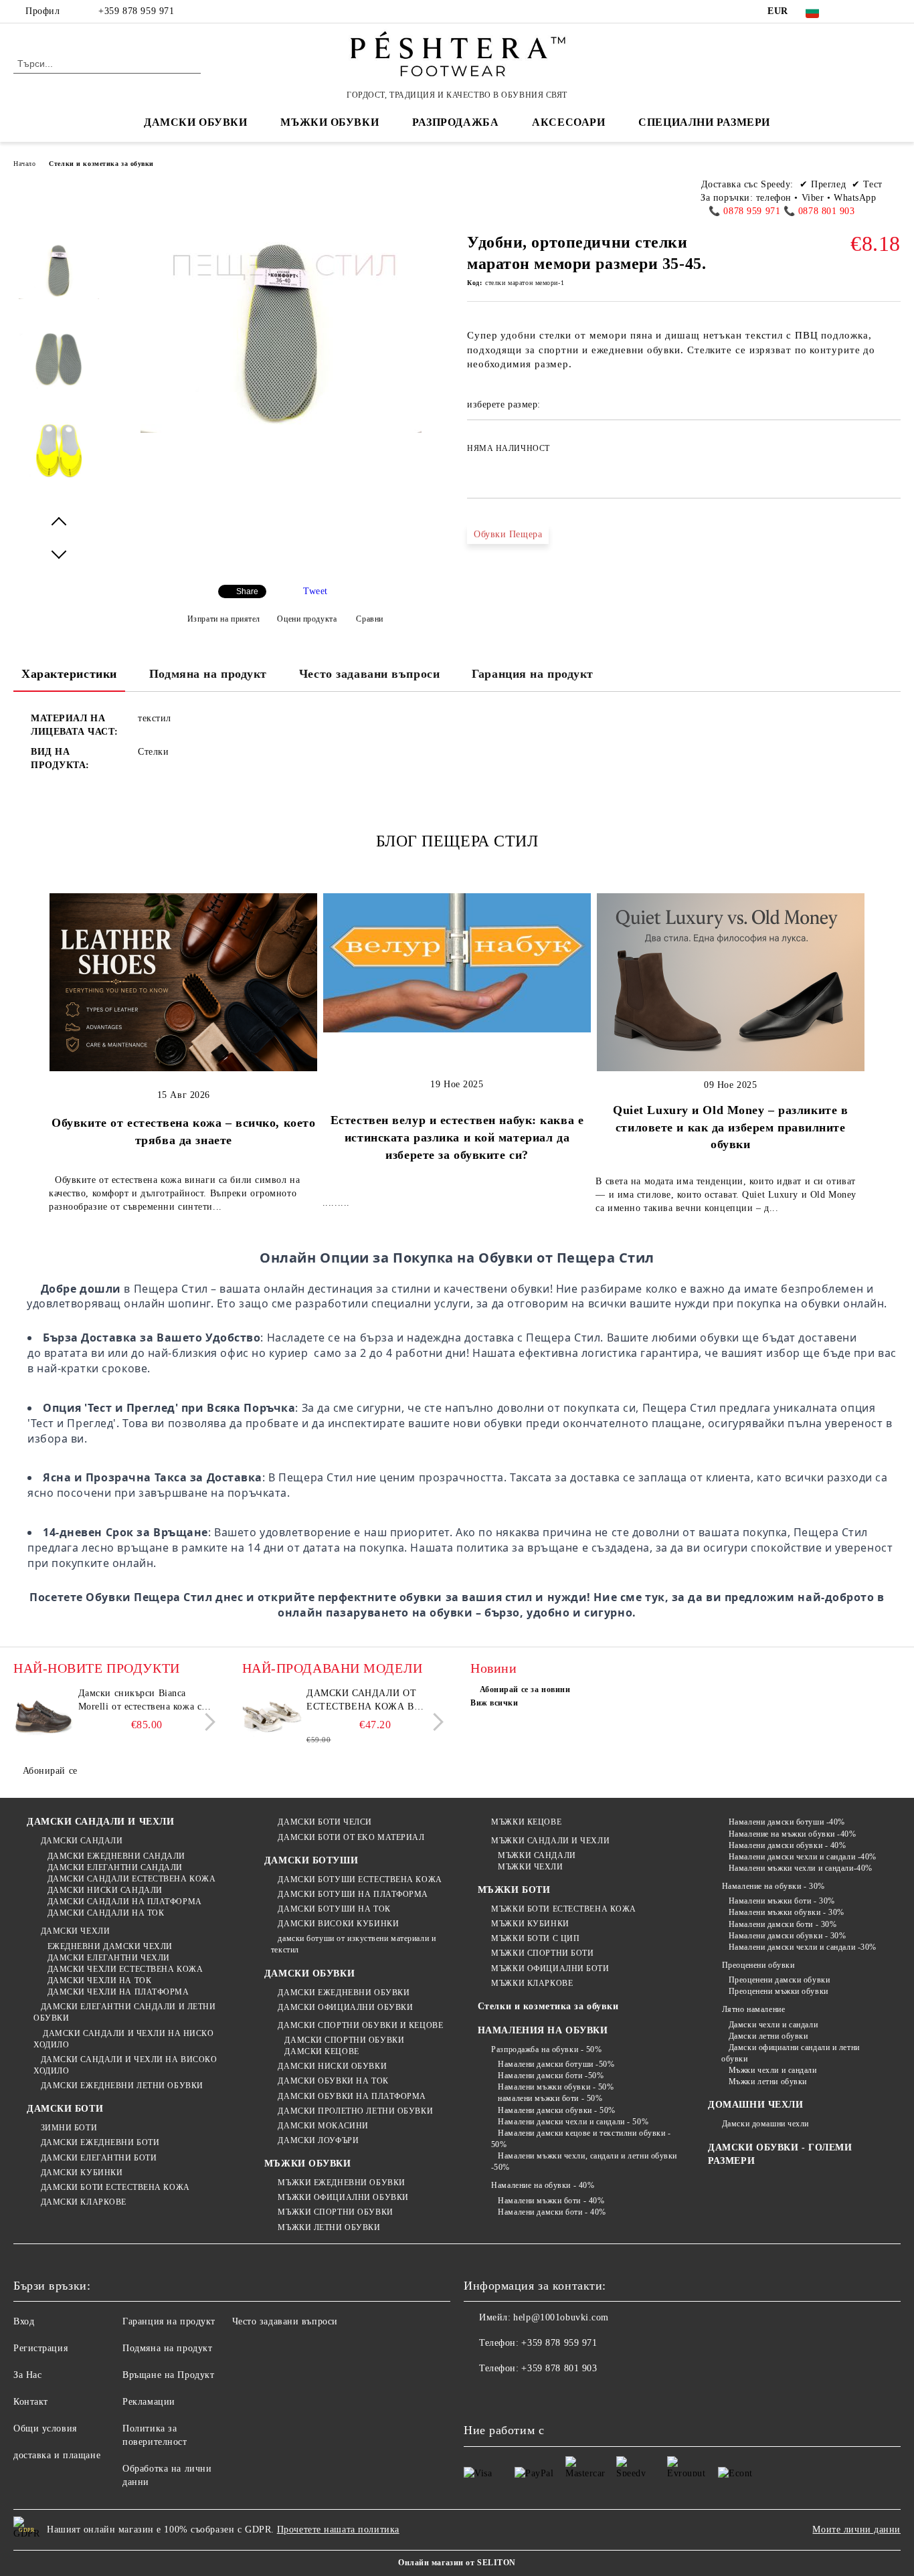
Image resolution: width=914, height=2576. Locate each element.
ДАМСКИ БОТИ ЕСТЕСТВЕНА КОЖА (115, 2187)
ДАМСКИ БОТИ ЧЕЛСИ (325, 1822)
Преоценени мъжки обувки (778, 1991)
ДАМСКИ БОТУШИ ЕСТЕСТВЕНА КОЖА (360, 1879)
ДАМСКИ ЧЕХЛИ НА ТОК (99, 1981)
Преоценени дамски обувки (779, 1980)
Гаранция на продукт (533, 674)
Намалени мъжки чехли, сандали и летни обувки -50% (584, 2161)
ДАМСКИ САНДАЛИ (82, 1841)
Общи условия (45, 2428)
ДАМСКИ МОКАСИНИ (323, 2126)
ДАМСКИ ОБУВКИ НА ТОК (333, 2081)
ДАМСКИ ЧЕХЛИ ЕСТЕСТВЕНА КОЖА (125, 1969)
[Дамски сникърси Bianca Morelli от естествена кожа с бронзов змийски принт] (43, 1717)
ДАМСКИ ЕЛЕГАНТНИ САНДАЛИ (115, 1867)
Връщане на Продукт (168, 2375)
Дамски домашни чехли (765, 2124)
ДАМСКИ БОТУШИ (311, 1860)
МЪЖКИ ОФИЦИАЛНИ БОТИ (550, 1968)
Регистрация (40, 2348)
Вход (24, 2321)
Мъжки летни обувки (768, 2082)
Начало (24, 164)
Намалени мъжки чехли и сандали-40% (801, 1868)
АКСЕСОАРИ (568, 122)
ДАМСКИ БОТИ (65, 2109)
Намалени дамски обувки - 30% (787, 1936)
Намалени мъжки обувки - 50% (556, 2087)
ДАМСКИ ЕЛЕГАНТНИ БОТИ (99, 2158)
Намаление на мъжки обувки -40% (792, 1834)
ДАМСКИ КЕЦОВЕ (322, 2051)
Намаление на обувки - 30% (773, 1886)
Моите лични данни (856, 2529)
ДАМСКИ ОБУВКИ (309, 1973)
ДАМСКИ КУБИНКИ (82, 2173)
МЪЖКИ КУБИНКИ (530, 1924)
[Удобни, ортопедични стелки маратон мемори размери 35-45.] (59, 282)
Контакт (31, 2402)
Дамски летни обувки (768, 2036)
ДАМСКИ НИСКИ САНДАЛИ (105, 1890)
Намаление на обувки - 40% (543, 2185)
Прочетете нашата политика (338, 2529)
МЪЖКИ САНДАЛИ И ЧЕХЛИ (550, 1841)
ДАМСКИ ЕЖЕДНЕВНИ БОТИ (100, 2142)
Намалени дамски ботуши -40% (787, 1822)
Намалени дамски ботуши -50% (556, 2064)
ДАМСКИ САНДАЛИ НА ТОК (106, 1913)
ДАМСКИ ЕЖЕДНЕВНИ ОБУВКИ (344, 1993)
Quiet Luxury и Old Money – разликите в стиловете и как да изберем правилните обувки (730, 1127)
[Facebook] (853, 11)
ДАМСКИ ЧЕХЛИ (75, 1931)
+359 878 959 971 (136, 11)
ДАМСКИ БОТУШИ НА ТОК (334, 1909)
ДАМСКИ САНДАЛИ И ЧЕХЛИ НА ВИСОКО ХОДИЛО (125, 2065)
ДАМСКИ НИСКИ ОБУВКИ (332, 2066)
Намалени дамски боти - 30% (783, 1924)
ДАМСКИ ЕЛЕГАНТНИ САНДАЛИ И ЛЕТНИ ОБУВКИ (124, 2012)
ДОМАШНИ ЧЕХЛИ (755, 2105)
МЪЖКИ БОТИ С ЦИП (535, 1938)
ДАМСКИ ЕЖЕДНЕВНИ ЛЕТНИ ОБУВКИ (122, 2086)
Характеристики (69, 674)
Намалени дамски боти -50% (551, 2076)
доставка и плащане (57, 2455)
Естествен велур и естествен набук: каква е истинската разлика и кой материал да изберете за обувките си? (457, 1137)
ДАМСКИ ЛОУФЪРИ (318, 2140)
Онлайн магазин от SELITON (457, 2563)
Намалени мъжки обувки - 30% (787, 1912)
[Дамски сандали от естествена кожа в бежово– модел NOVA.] (272, 1717)
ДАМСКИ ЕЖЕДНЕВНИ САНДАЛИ (116, 1856)
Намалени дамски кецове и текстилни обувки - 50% (581, 2139)
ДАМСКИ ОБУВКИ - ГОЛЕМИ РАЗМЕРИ (780, 2154)
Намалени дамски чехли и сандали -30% (803, 1947)
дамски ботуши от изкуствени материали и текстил (353, 1944)
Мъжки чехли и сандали (772, 2070)
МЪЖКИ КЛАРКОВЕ (532, 1983)
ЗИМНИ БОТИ (69, 2128)
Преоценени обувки (758, 1965)
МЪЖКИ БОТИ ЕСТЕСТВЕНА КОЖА (564, 1909)
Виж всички (494, 1703)
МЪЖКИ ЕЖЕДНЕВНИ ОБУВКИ (341, 2183)
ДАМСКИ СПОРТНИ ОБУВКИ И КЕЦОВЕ (360, 2025)
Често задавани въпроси (369, 674)
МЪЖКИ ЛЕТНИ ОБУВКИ (329, 2227)
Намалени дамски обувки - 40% (787, 1845)
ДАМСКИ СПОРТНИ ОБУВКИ (344, 2040)
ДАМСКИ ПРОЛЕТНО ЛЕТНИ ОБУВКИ (355, 2111)
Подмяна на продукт (208, 674)
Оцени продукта (307, 619)
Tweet (315, 591)
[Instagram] (893, 11)
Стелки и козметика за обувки (101, 164)
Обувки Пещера (508, 534)
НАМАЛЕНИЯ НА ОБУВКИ (543, 2030)
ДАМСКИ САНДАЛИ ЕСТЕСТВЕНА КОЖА (131, 1879)
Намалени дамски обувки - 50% (557, 2110)
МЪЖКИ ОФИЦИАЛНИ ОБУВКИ (343, 2197)
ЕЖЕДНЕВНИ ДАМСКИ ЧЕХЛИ (110, 1946)
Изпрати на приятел (224, 619)
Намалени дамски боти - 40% (552, 2212)
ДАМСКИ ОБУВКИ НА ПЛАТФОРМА (352, 2096)
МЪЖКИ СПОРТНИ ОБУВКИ (335, 2212)
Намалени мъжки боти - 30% (782, 1901)
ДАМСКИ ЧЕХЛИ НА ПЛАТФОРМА (118, 1992)
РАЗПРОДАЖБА (455, 122)
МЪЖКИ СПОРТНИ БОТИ (542, 1953)
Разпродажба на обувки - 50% (546, 2049)
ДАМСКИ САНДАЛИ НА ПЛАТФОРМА (125, 1902)
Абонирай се (50, 1771)
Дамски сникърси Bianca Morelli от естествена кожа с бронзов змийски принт (140, 1701)
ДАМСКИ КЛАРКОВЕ (84, 2202)
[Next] (206, 1723)
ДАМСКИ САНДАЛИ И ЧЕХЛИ (100, 1822)
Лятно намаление (753, 2009)
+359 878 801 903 (559, 2368)
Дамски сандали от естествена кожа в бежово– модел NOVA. (366, 1701)
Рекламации (149, 2402)
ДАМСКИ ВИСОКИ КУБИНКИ (338, 1924)
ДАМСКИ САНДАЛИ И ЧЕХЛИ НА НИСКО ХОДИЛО (123, 2039)
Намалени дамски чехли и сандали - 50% (573, 2122)
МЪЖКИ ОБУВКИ (308, 2164)
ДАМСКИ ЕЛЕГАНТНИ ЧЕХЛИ (109, 1958)
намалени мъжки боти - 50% (550, 2098)
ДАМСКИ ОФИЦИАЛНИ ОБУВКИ (345, 2007)
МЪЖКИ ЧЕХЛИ (530, 1867)
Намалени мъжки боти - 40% (551, 2201)
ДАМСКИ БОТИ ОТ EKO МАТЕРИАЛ (351, 1837)
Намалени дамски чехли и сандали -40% (803, 1857)
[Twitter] (873, 11)
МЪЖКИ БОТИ (514, 1890)
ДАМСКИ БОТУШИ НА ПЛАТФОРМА (353, 1894)
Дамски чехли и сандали (773, 2025)
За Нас (27, 2375)
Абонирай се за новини (525, 1689)
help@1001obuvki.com (561, 2317)
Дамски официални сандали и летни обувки (790, 2053)
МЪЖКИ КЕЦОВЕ (526, 1822)
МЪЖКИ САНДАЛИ (537, 1855)
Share (247, 591)
